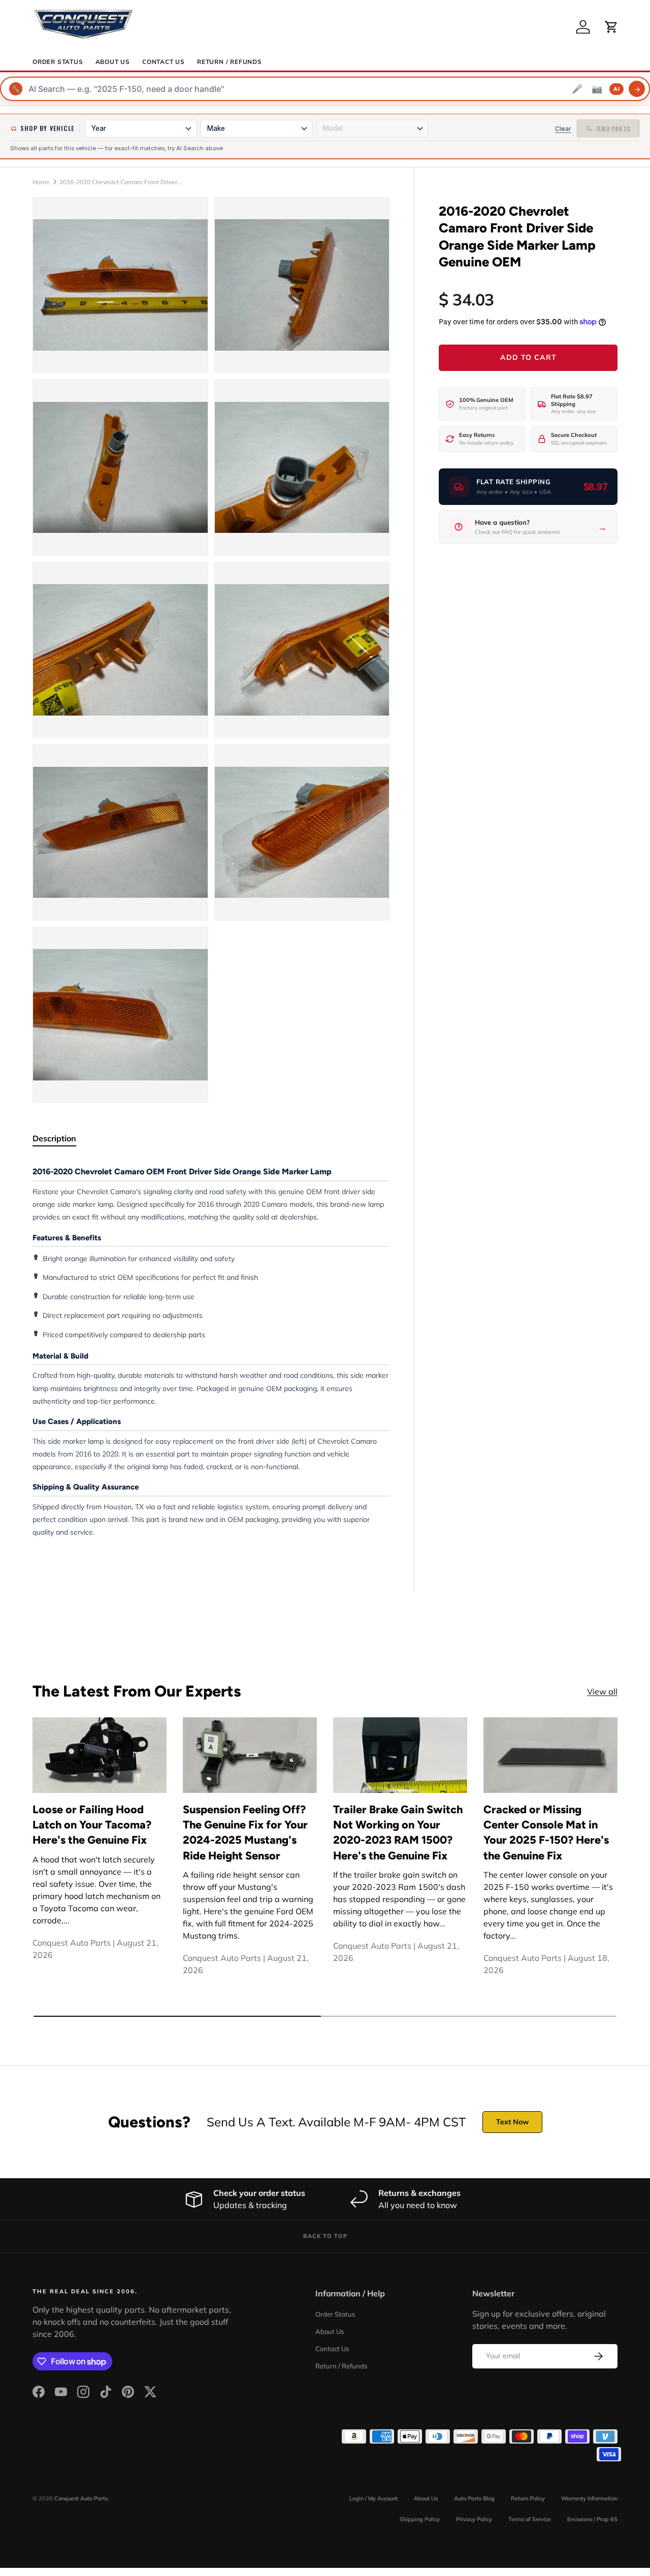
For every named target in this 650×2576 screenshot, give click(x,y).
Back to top (325, 2236)
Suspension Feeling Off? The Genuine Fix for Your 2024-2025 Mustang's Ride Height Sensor (245, 1832)
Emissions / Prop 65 (592, 2519)
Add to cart (528, 357)
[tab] (54, 1138)
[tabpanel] (211, 1352)
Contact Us (164, 62)
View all (602, 1691)
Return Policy (528, 2498)
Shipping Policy (420, 2519)
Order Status (58, 62)
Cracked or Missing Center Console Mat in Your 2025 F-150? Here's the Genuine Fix (546, 1832)
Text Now (512, 2122)
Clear (563, 129)
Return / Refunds (230, 62)
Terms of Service (530, 2519)
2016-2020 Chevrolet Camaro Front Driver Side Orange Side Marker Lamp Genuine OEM (120, 182)
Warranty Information (589, 2498)
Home (41, 182)
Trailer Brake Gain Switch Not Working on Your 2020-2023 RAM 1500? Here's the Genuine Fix (398, 1832)
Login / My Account (373, 2498)
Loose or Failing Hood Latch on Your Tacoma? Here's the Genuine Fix (92, 1825)
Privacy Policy (474, 2519)
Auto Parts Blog (474, 2498)
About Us (113, 62)
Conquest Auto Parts (81, 2498)
